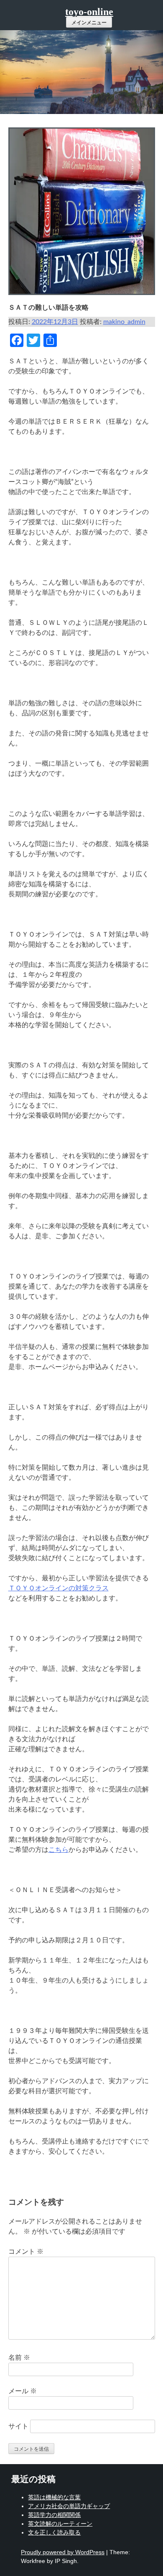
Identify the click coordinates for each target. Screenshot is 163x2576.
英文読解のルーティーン (60, 2524)
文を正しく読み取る (54, 2532)
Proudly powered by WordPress (63, 2552)
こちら (59, 1850)
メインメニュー (89, 23)
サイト (18, 2426)
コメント (26, 2252)
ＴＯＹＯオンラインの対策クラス (59, 1588)
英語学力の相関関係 (54, 2515)
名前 (19, 2358)
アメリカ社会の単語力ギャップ (69, 2506)
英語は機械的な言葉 (54, 2497)
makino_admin (124, 322)
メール (23, 2391)
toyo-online (89, 12)
